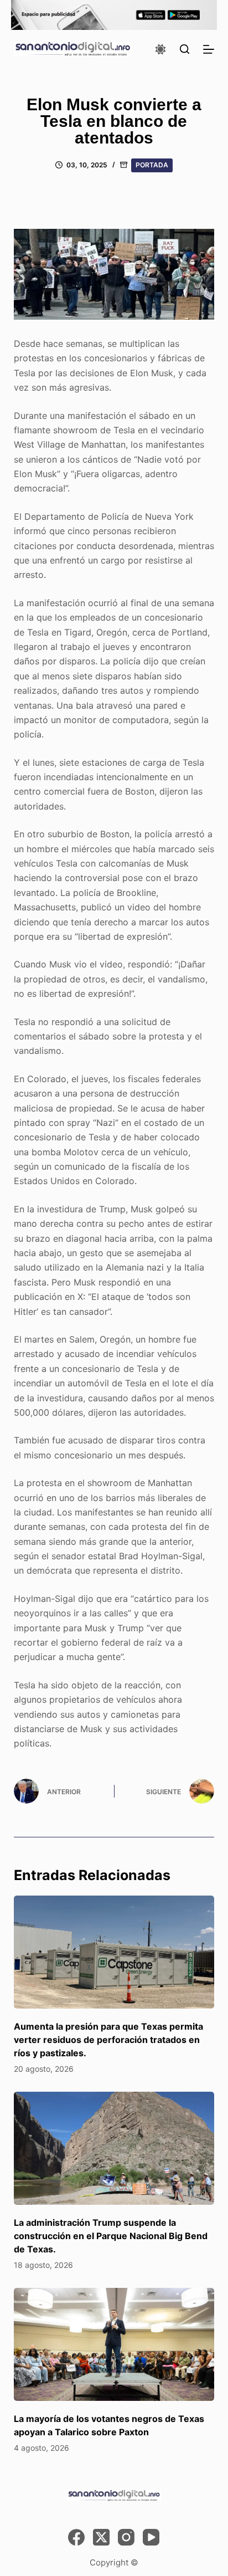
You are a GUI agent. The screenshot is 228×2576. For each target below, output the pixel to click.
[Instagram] (126, 2537)
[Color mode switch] (160, 49)
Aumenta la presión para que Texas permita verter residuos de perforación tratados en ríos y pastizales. (108, 2040)
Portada (152, 165)
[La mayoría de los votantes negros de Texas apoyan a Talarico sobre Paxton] (114, 2344)
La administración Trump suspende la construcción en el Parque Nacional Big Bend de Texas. (111, 2236)
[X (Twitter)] (101, 2537)
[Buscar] (185, 49)
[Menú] (209, 49)
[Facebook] (76, 2537)
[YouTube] (151, 2537)
